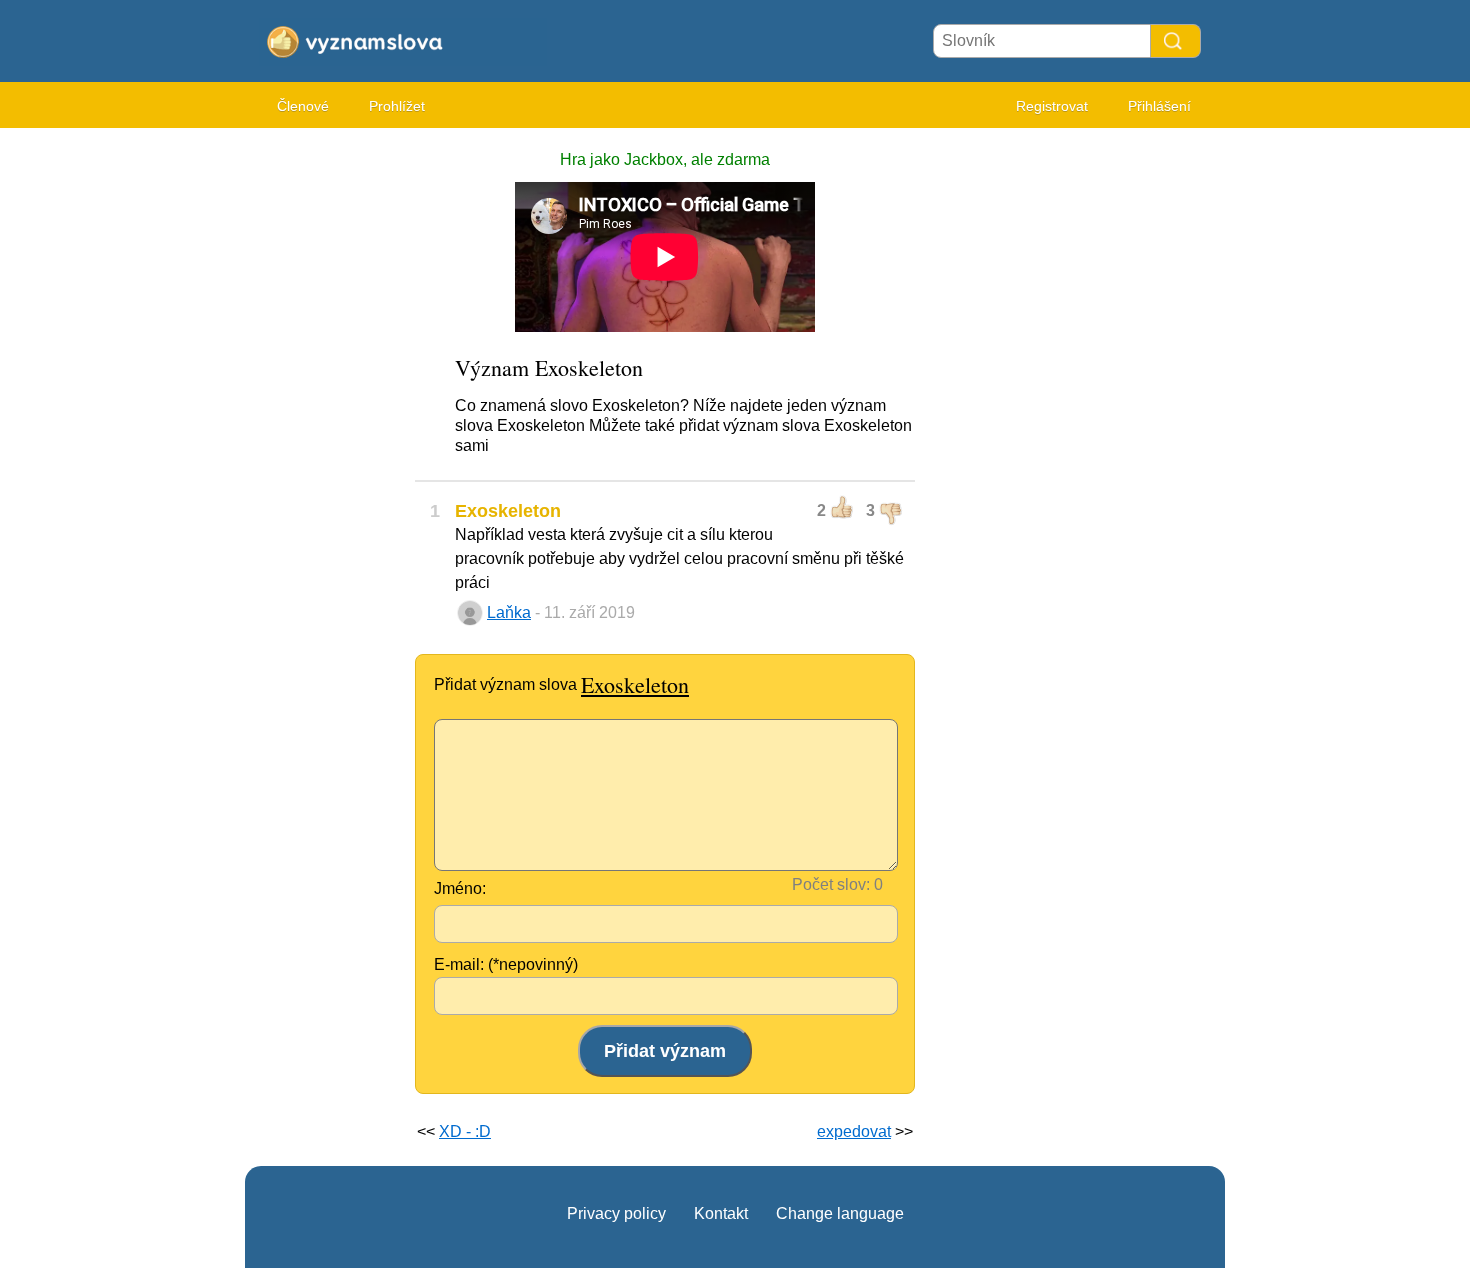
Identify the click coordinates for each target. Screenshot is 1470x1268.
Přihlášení (1159, 106)
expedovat (854, 1131)
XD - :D (465, 1131)
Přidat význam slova (561, 684)
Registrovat (1052, 106)
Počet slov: (831, 884)
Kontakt (721, 1213)
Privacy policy (616, 1213)
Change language (840, 1213)
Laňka (509, 612)
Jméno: (460, 888)
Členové (303, 106)
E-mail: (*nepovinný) (506, 964)
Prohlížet (397, 106)
